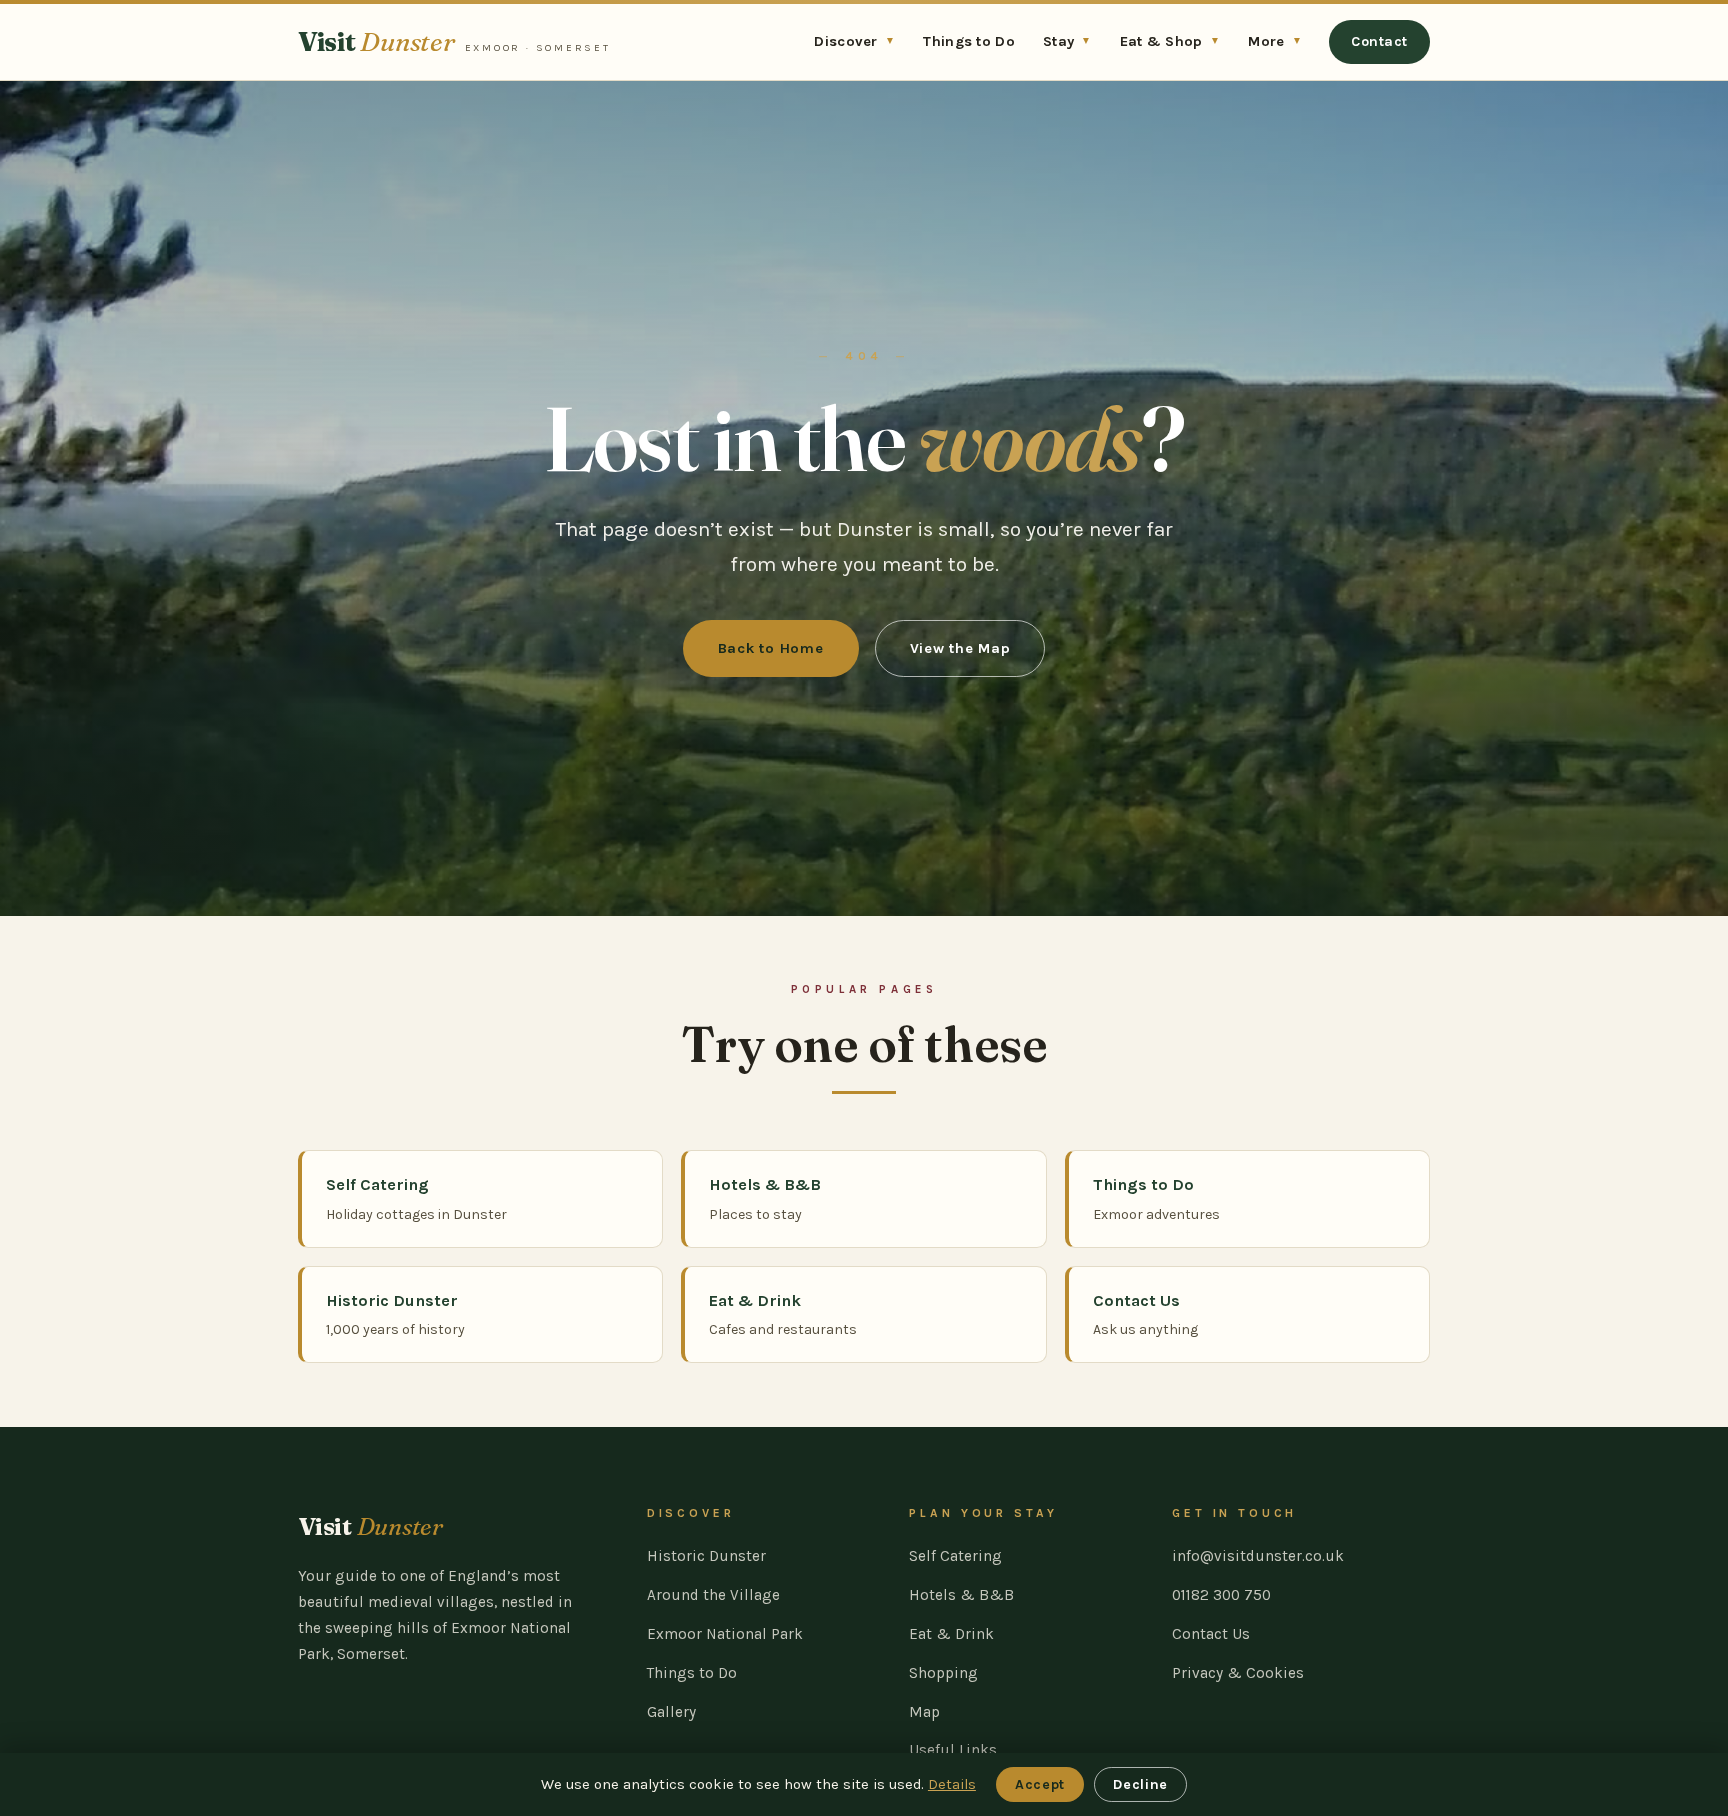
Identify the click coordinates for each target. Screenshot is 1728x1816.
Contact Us (1211, 1634)
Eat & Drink (951, 1634)
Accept (1040, 1784)
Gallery (671, 1712)
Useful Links (953, 1750)
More (1275, 41)
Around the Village (713, 1595)
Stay (1067, 41)
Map (924, 1712)
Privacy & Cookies (1238, 1673)
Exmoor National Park (725, 1634)
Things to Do (969, 41)
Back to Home (771, 648)
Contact (1379, 41)
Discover (854, 41)
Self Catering (955, 1556)
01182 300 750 (1221, 1595)
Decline (1140, 1784)
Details (952, 1784)
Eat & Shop (1170, 41)
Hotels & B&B (961, 1595)
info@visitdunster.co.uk (1258, 1556)
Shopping (943, 1673)
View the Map (960, 648)
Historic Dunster (706, 1556)
